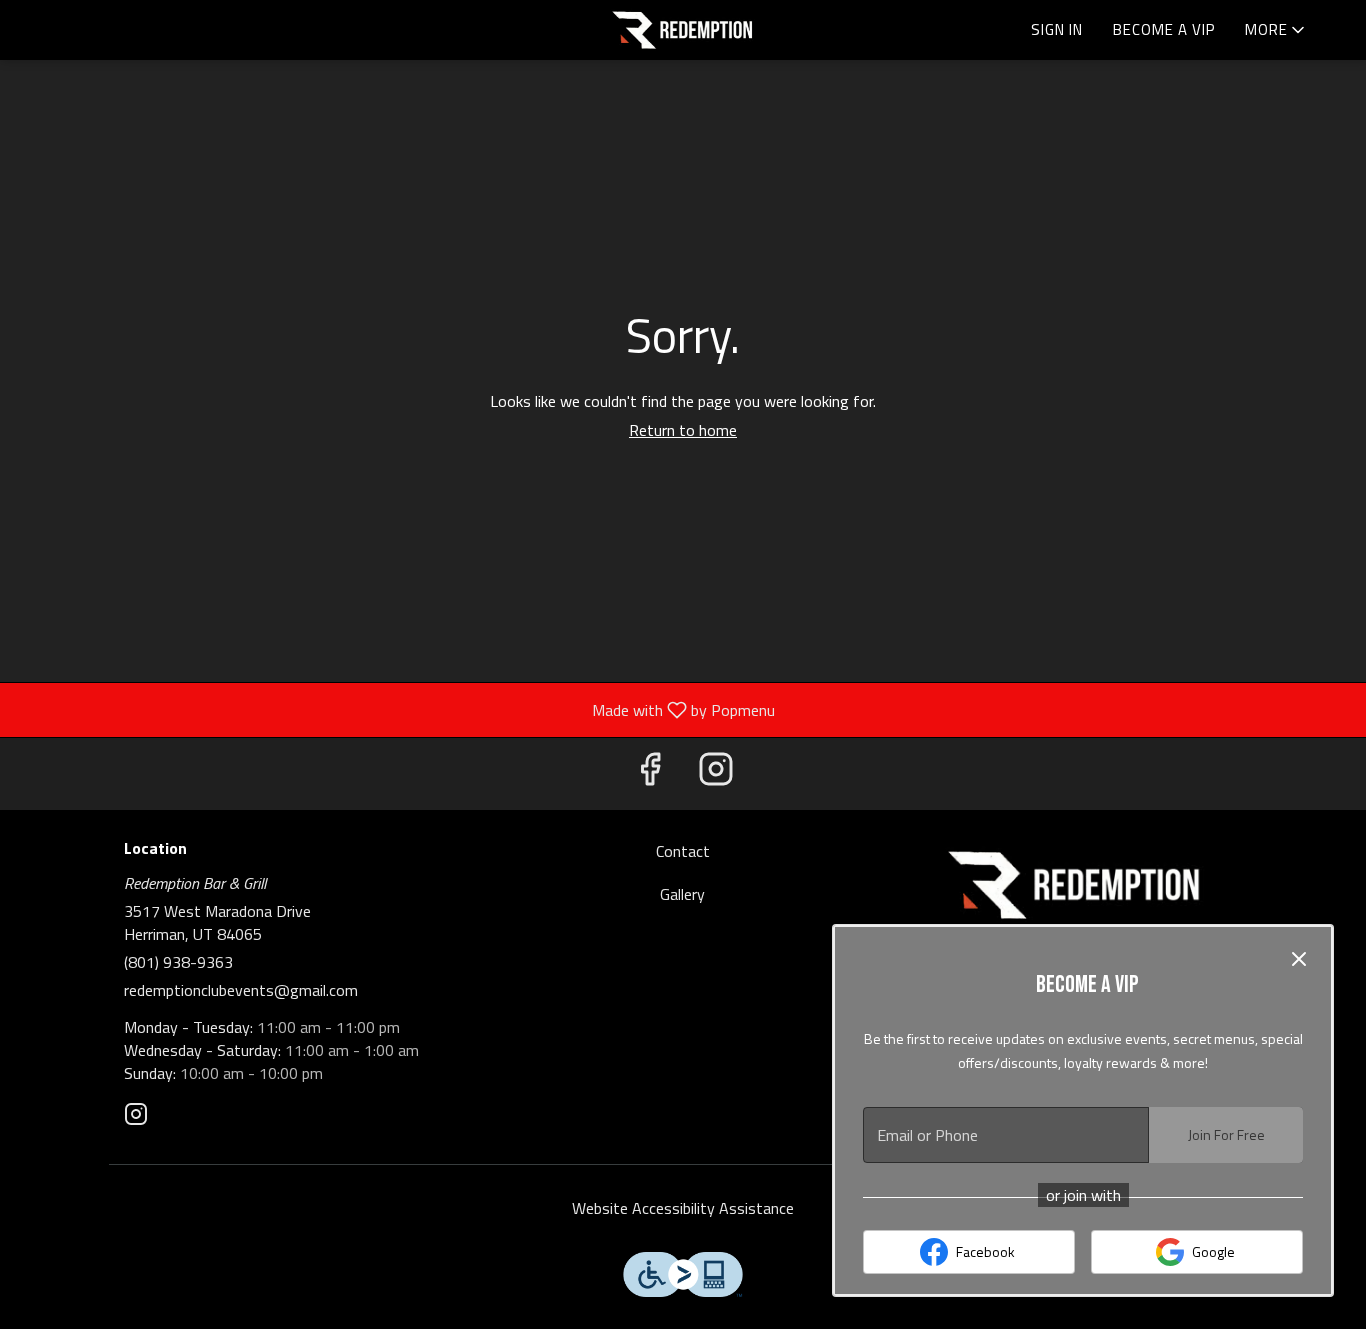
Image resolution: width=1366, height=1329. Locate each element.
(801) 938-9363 (178, 962)
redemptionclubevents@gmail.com (241, 990)
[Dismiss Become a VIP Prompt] (1299, 959)
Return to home (683, 430)
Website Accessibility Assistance (683, 1208)
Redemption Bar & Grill (1075, 885)
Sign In (1057, 29)
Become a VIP (1164, 29)
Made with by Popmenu (395, 709)
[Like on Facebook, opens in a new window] (650, 773)
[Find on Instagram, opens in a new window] (716, 773)
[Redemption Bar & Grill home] (683, 30)
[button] (1276, 30)
